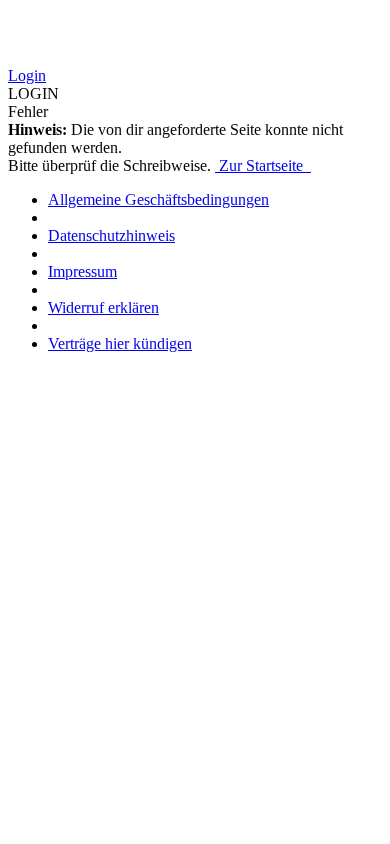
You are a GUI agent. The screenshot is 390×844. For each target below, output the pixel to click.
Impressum (82, 271)
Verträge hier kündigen (120, 343)
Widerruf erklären (103, 307)
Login (27, 75)
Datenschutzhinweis (111, 235)
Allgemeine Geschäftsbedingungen (158, 199)
